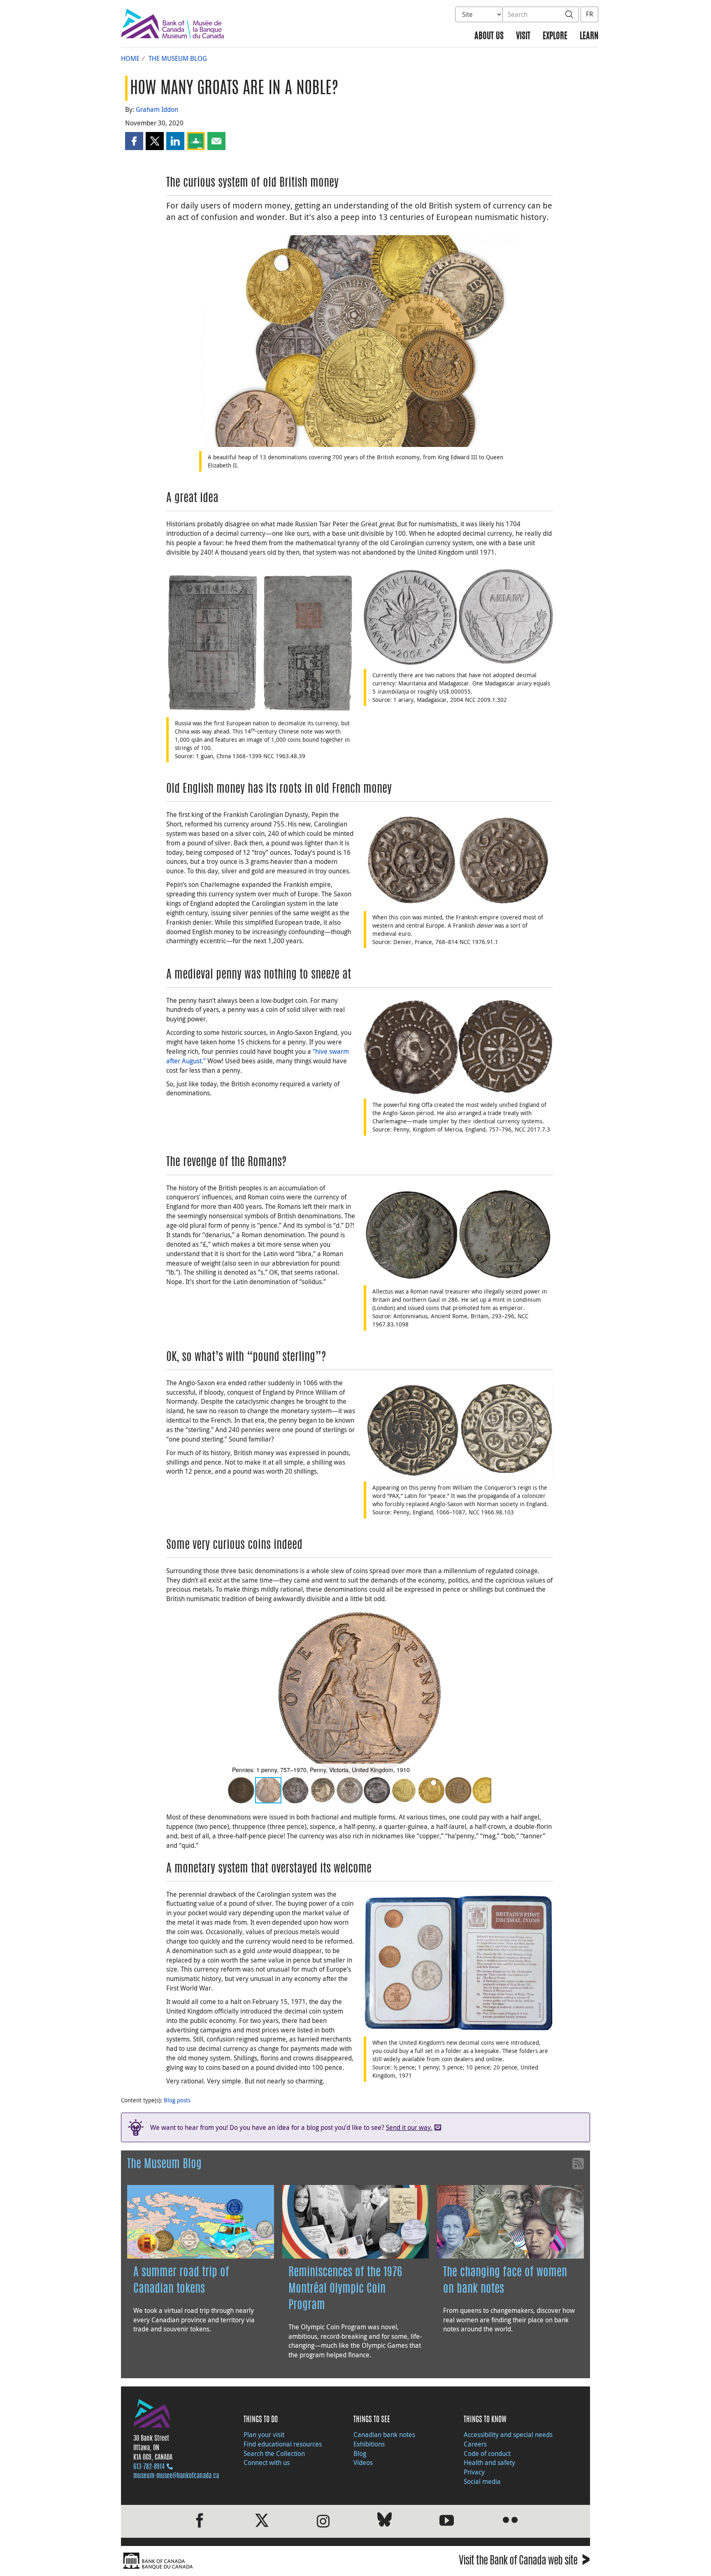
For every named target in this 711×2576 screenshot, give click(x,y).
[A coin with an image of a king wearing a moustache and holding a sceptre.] (458, 1429)
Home (130, 58)
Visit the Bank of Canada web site (524, 2562)
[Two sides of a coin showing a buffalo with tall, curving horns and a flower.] (458, 616)
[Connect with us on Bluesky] (385, 2521)
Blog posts (177, 2100)
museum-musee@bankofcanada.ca (176, 2476)
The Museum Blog (178, 58)
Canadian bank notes (384, 2435)
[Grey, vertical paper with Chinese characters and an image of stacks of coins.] (261, 643)
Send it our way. (409, 2127)
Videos (363, 2463)
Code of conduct (487, 2453)
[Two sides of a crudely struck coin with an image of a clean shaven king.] (458, 1046)
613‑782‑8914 (149, 2467)
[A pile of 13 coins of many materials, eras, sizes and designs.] (360, 340)
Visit (523, 36)
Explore (555, 36)
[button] (134, 141)
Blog (360, 2453)
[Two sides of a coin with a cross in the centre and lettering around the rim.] (458, 860)
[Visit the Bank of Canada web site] (236, 2561)
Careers (475, 2444)
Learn (589, 36)
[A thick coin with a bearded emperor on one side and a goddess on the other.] (458, 1234)
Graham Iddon (157, 109)
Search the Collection (274, 2453)
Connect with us (267, 2463)
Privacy (474, 2472)
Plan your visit (264, 2435)
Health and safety (489, 2463)
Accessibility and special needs (508, 2435)
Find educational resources (283, 2444)
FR (589, 14)
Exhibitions (369, 2444)
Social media (482, 2481)
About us (489, 36)
